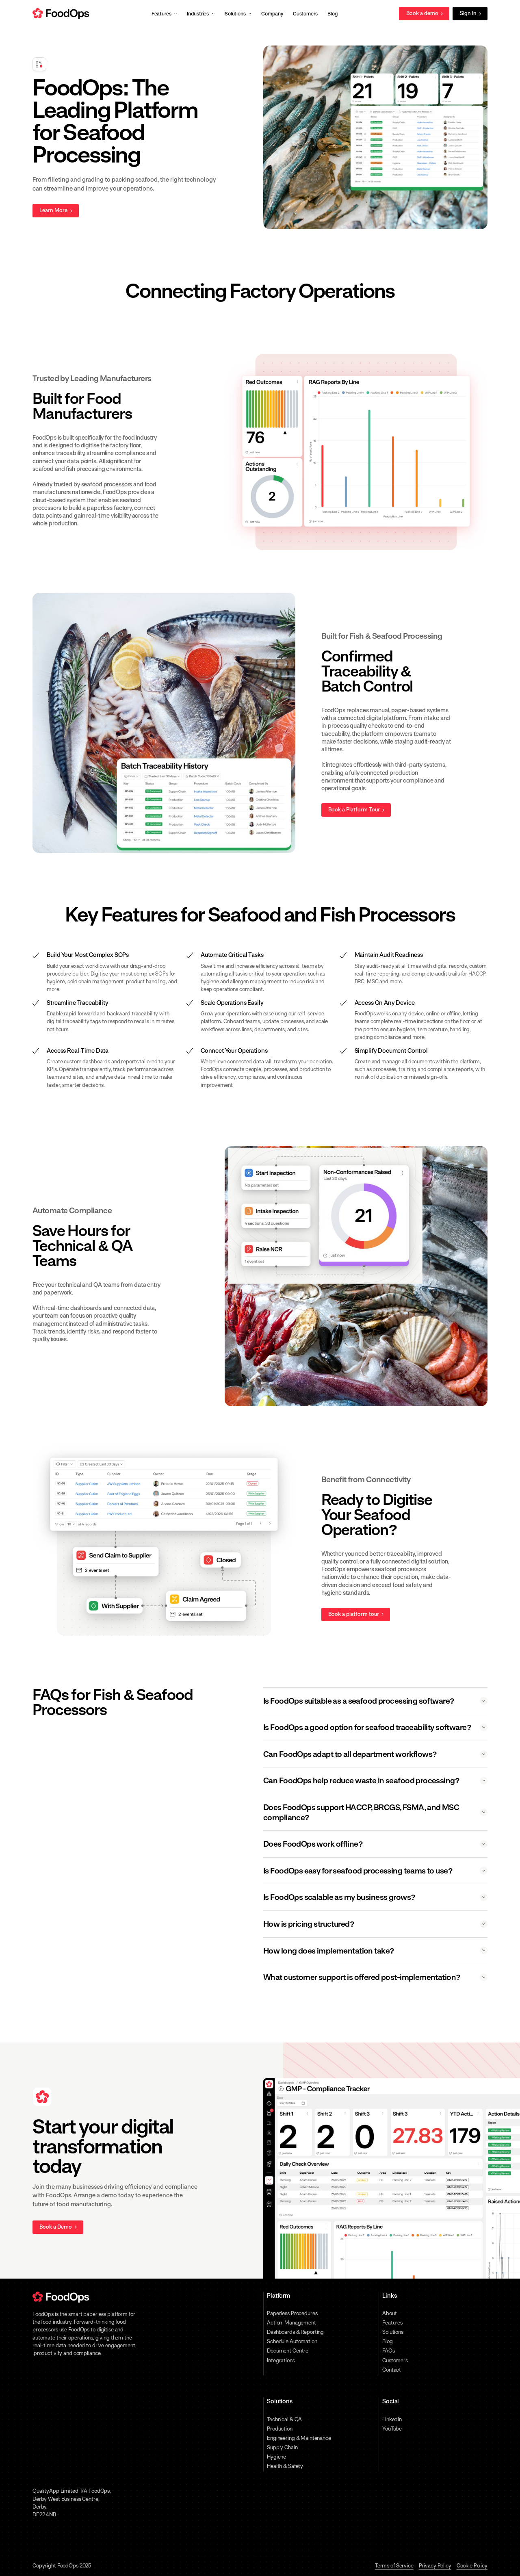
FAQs (389, 2351)
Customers (395, 2360)
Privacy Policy (435, 2566)
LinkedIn (392, 2419)
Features (392, 2323)
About (389, 2313)
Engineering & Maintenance (299, 2438)
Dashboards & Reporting (295, 2332)
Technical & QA (284, 2419)
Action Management (291, 2323)
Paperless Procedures (292, 2313)
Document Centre (288, 2351)
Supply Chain (282, 2447)
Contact (392, 2370)
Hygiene (276, 2457)
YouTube (392, 2429)
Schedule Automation (292, 2341)
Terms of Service (394, 2566)
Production (280, 2429)
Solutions (393, 2332)
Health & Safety (285, 2466)
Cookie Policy (472, 2566)
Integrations (281, 2360)
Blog (388, 2341)
